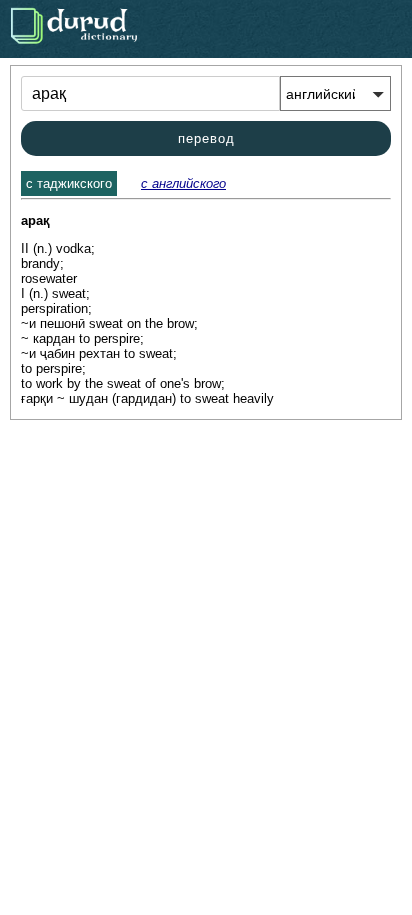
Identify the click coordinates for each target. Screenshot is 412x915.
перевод (206, 138)
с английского (183, 183)
